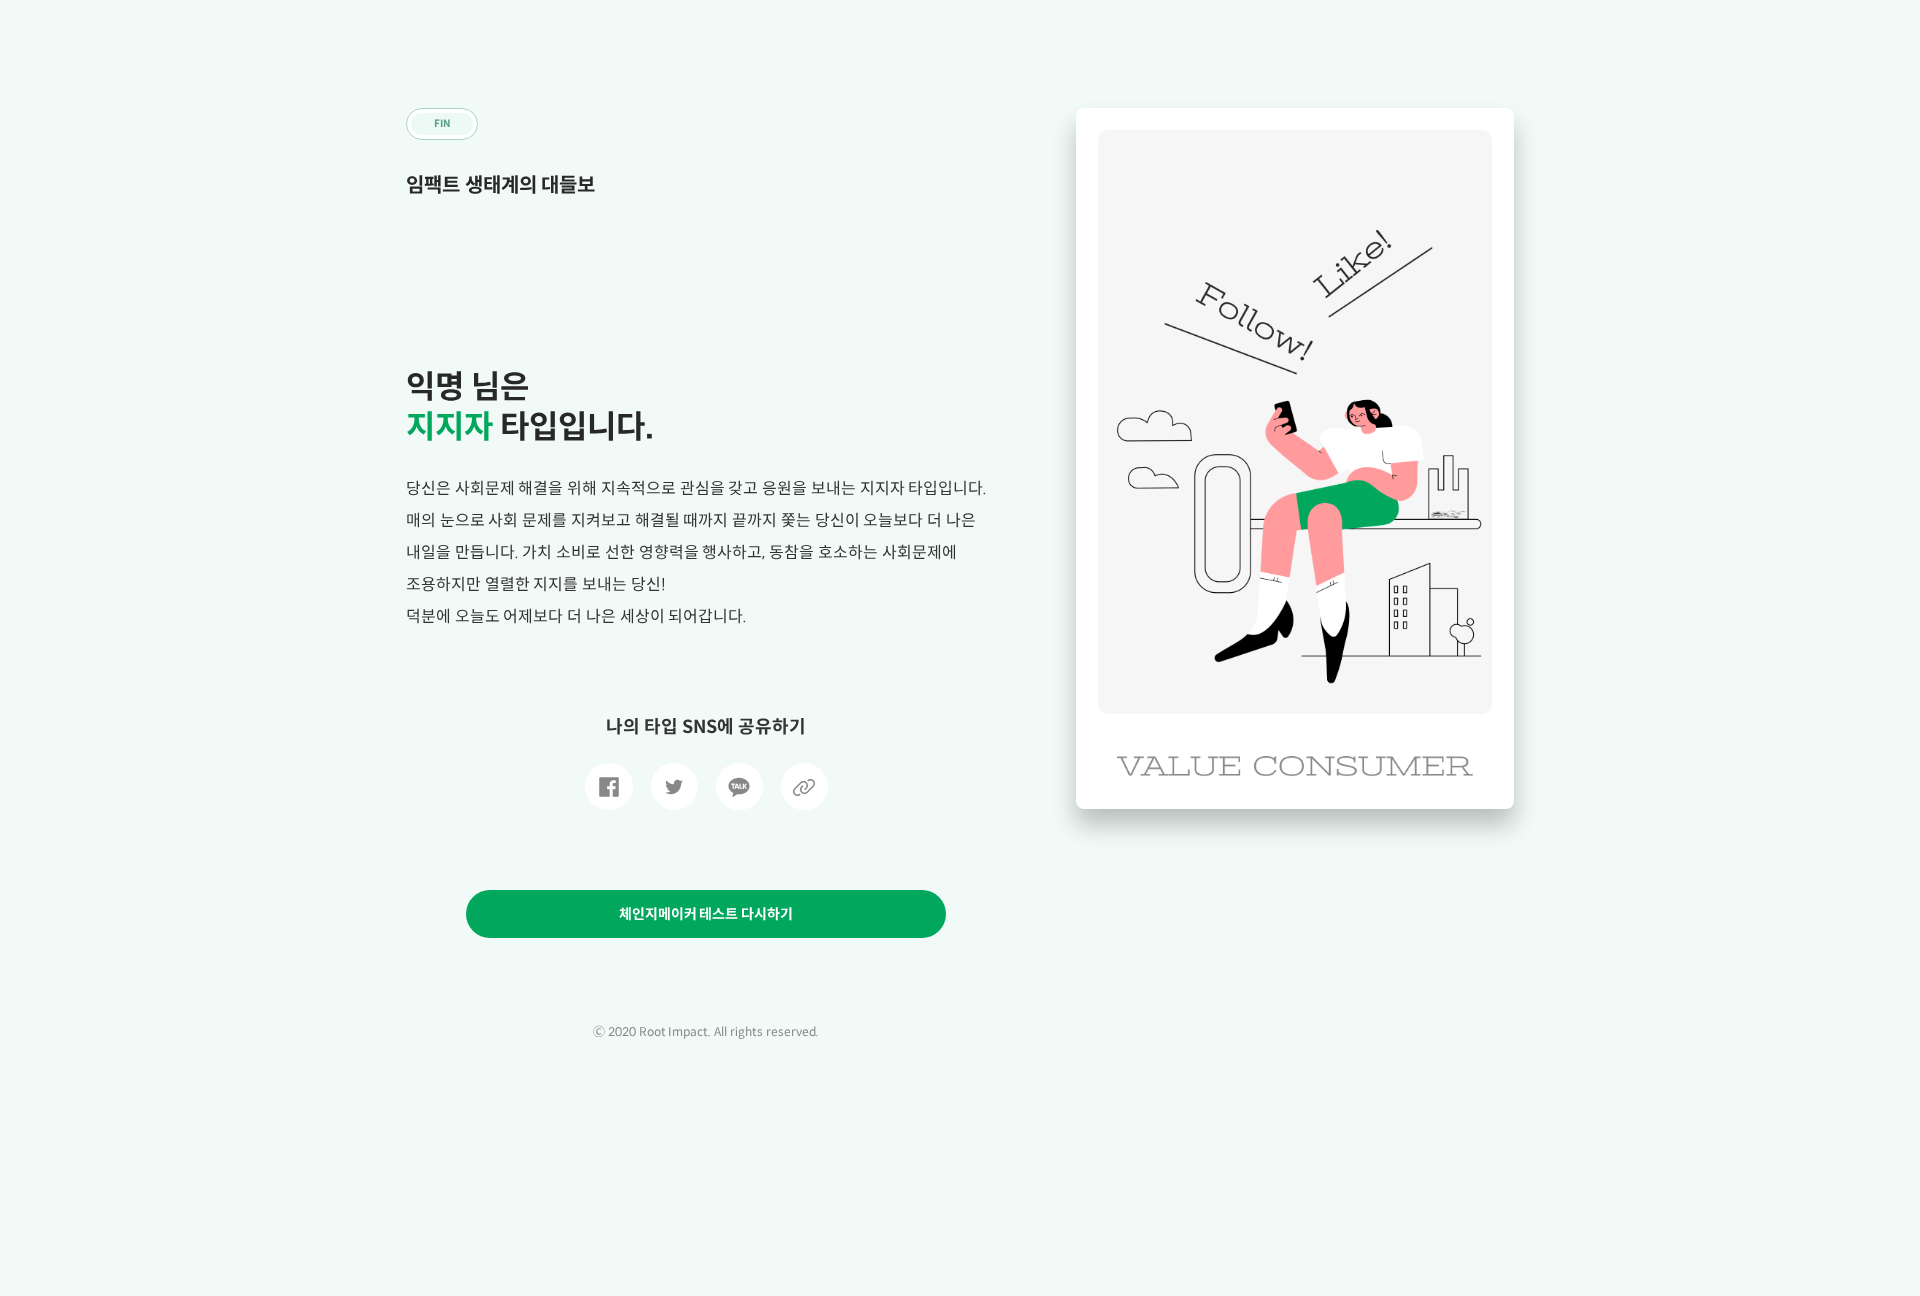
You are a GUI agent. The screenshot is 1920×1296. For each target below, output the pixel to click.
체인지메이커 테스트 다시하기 (706, 914)
